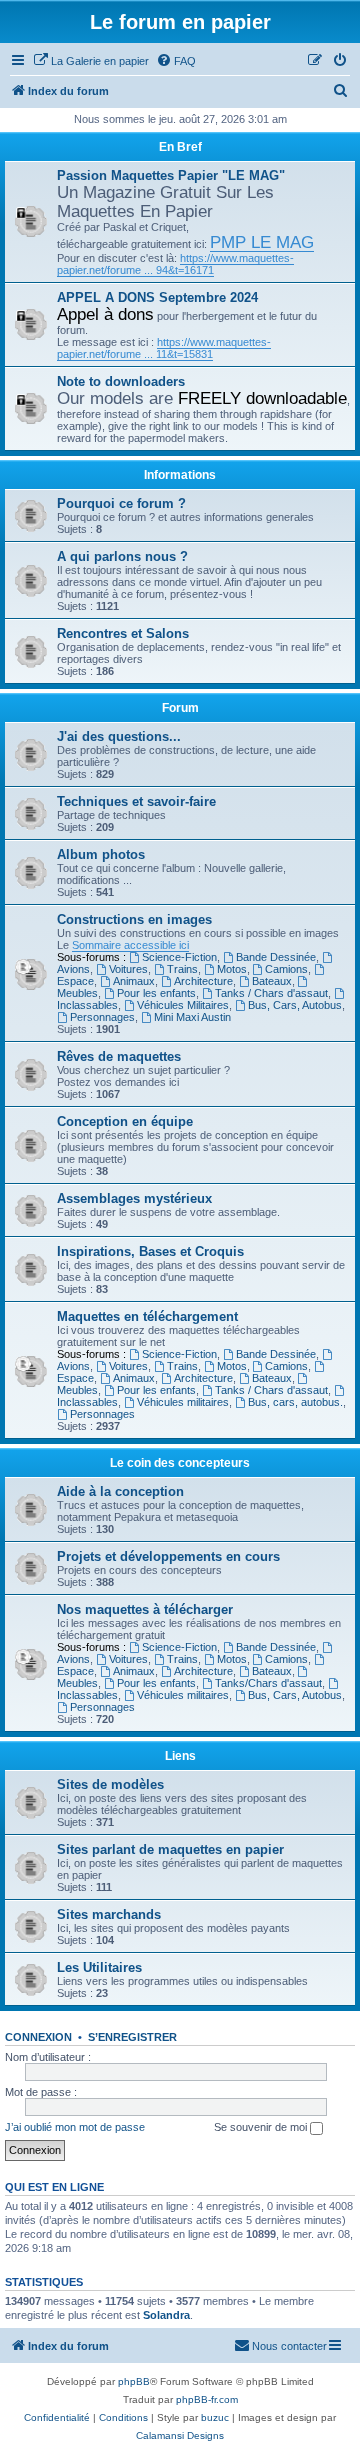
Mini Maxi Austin (192, 1017)
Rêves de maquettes (119, 1056)
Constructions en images (134, 919)
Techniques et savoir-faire (136, 801)
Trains (182, 969)
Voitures (128, 969)
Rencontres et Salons (123, 633)
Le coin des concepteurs (180, 1463)
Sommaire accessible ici (130, 945)
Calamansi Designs (180, 2435)
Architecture (203, 981)
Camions (286, 969)
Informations (180, 475)
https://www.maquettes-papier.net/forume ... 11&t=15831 (164, 348)
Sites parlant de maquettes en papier (170, 1849)
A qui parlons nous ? (122, 556)
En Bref (180, 147)
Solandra (166, 2315)
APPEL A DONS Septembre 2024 (157, 297)
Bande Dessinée (276, 957)
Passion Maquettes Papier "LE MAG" (171, 175)
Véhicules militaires (183, 1402)
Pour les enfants (156, 993)
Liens (180, 1756)
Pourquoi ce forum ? (121, 503)
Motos (232, 969)
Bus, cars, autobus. (295, 1402)
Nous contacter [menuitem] (289, 2346)
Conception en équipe (125, 1121)
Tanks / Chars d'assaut (271, 993)
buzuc (215, 2417)
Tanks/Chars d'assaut (268, 1683)
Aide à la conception (120, 1491)
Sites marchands (109, 1914)
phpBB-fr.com (207, 2399)
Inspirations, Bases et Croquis (150, 1251)
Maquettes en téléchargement (147, 1316)
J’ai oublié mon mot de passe (75, 2127)
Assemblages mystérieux (134, 1198)
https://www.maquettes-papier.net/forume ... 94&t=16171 (175, 264)
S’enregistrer (132, 2037)
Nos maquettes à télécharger (145, 1609)
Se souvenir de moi (262, 2127)
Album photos (101, 854)
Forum (180, 708)
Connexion (38, 2037)
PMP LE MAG (262, 242)
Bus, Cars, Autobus (295, 1005)
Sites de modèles (110, 1784)
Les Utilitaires (99, 1967)
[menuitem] (91, 61)
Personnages (102, 1017)
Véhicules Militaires (183, 1005)
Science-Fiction (179, 957)
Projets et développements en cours (168, 1556)
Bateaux (272, 981)
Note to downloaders (121, 381)
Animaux (134, 981)
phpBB (134, 2381)
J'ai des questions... (119, 736)
